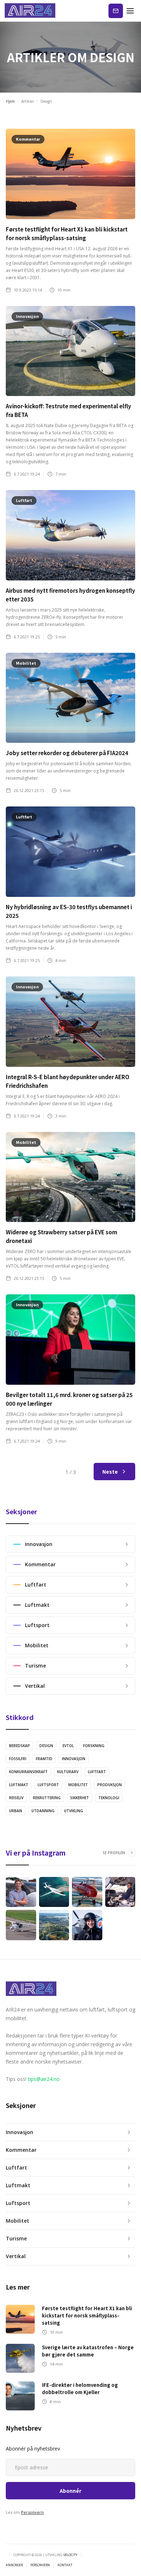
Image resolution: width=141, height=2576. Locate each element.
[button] (130, 11)
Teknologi (109, 1798)
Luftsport (48, 1785)
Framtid (44, 1759)
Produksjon (110, 1785)
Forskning (94, 1746)
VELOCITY (70, 2555)
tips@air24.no (44, 2079)
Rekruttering (47, 1798)
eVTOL (68, 1746)
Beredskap (20, 1746)
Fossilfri (18, 1759)
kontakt (65, 2565)
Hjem (10, 101)
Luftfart (97, 1772)
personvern (40, 2565)
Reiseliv (16, 1798)
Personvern (32, 2512)
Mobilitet (78, 1785)
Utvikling (74, 1811)
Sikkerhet (80, 1798)
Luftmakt (19, 1785)
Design (46, 1746)
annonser (14, 2565)
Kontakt (116, 11)
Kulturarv (68, 1772)
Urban (16, 1811)
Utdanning (43, 1811)
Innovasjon (74, 1759)
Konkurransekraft (28, 1772)
